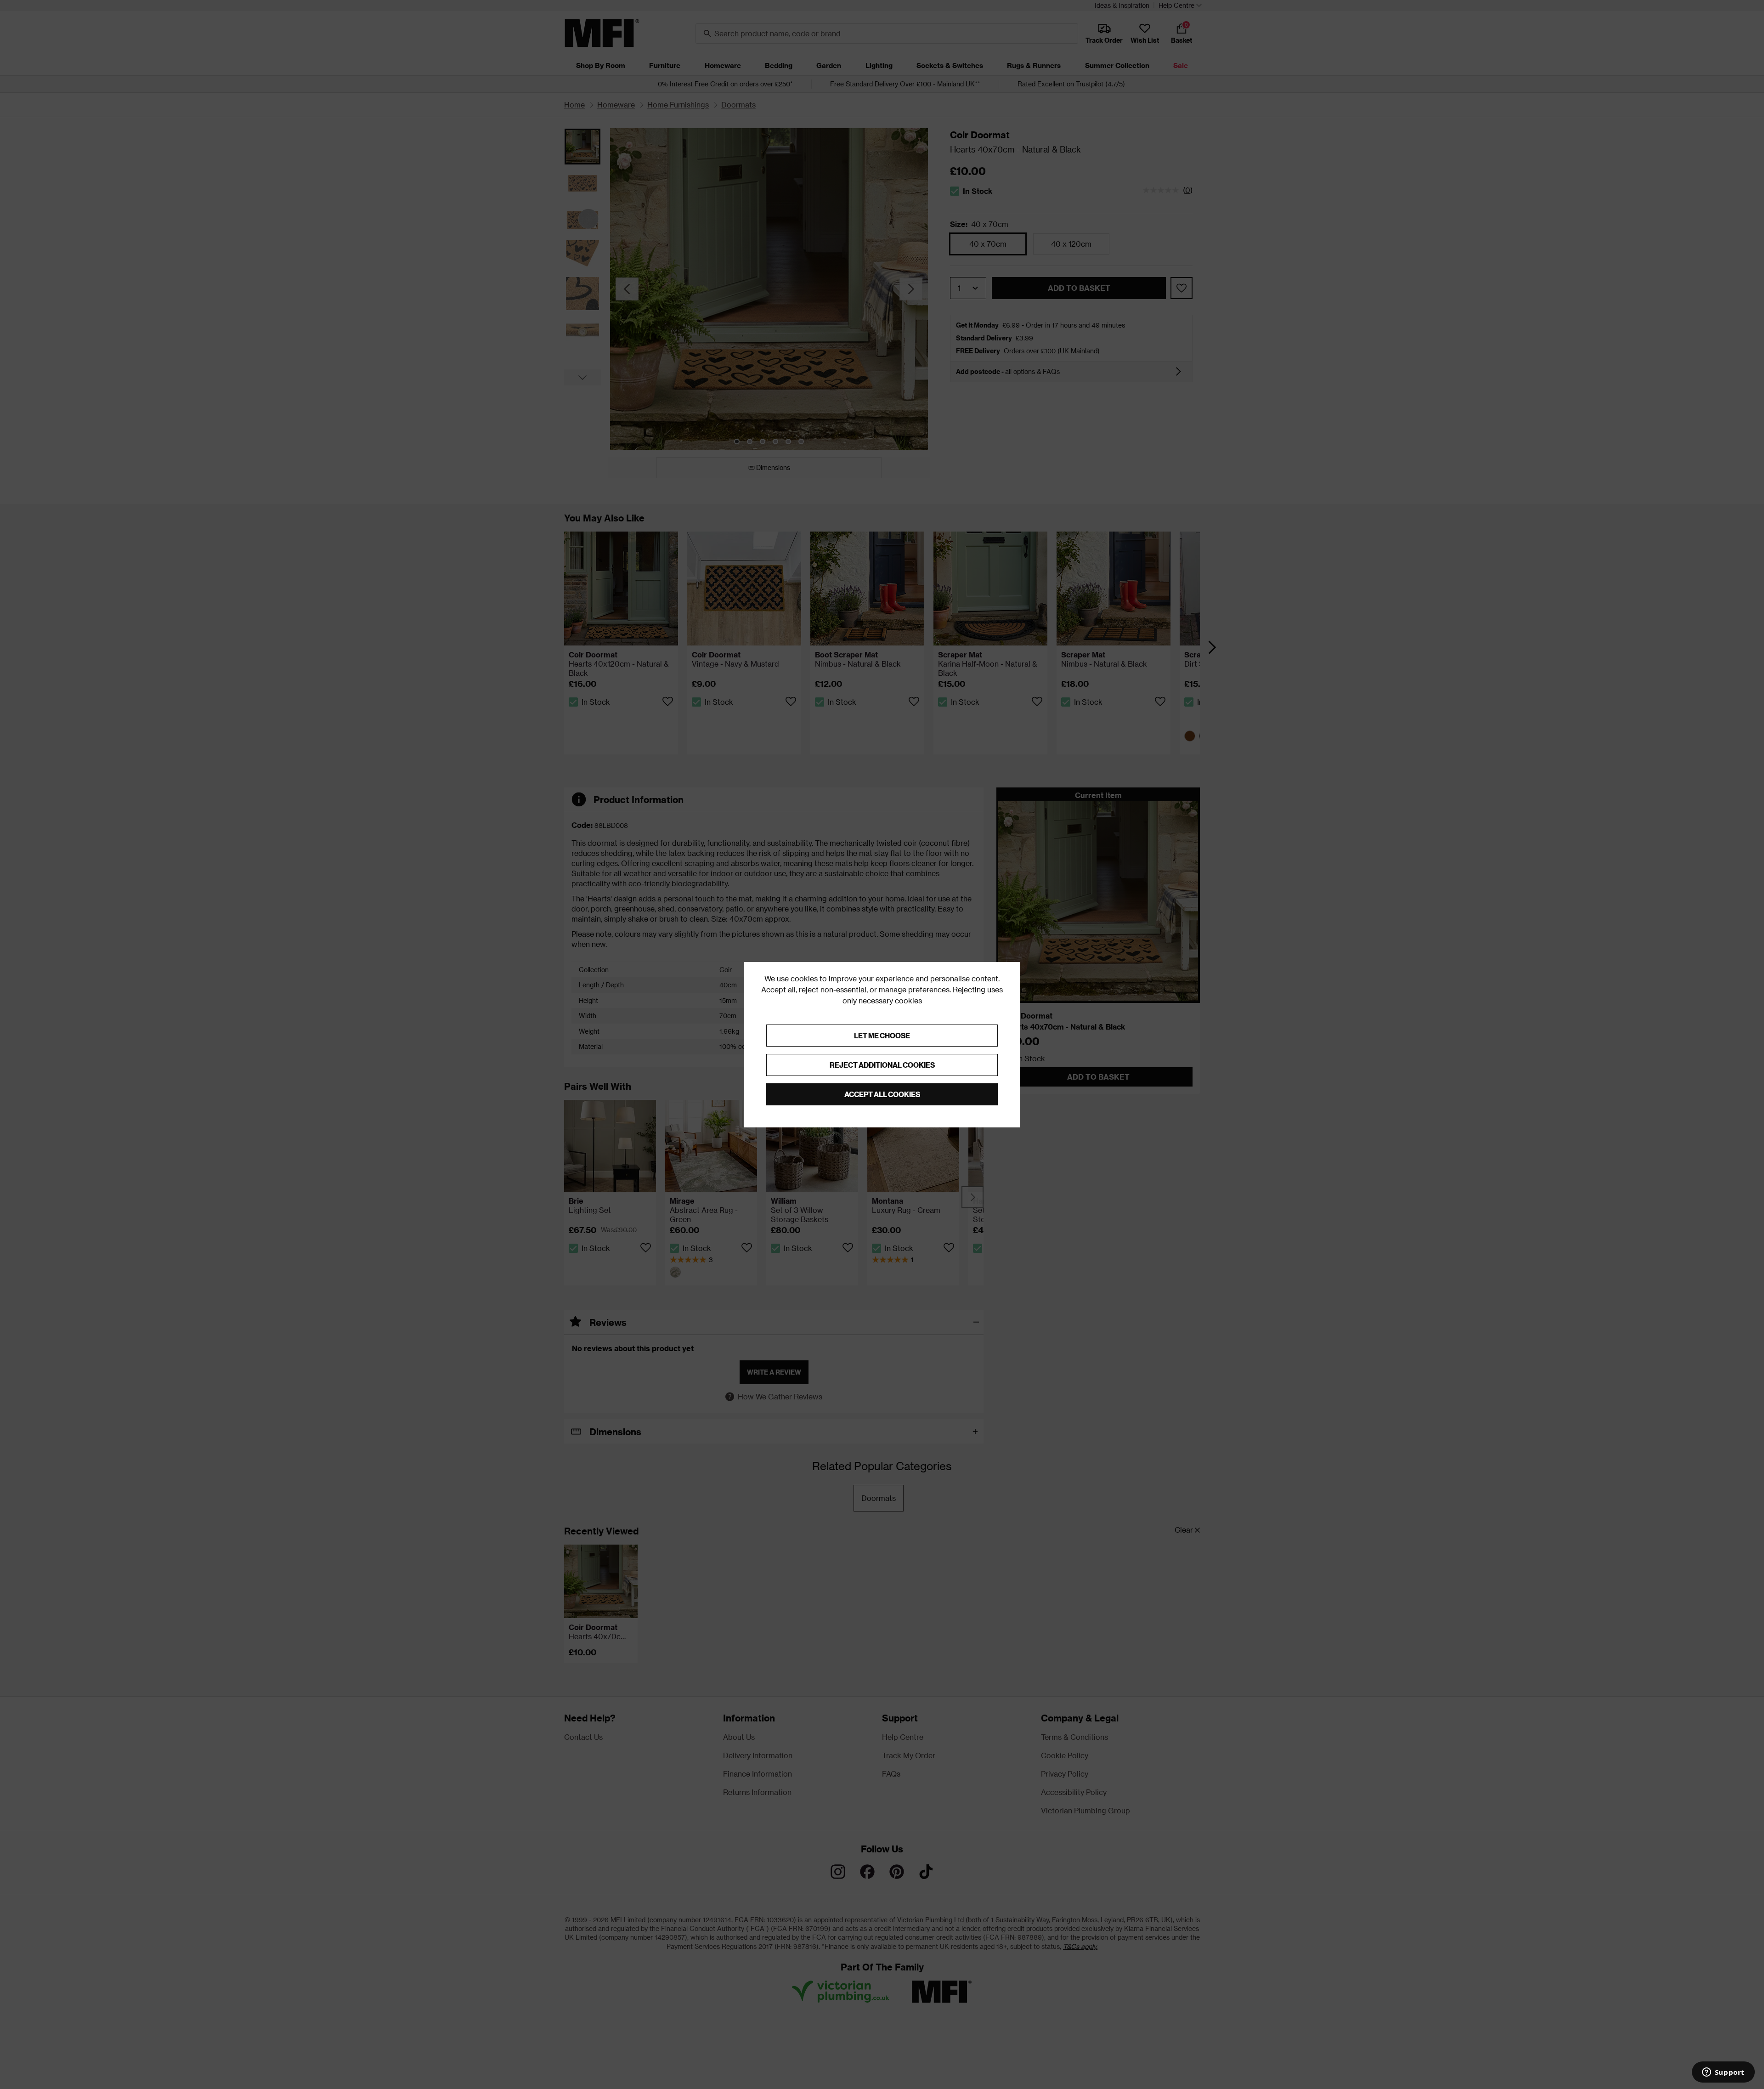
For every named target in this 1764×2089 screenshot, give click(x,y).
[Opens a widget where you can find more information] (1723, 2073)
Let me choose (882, 1035)
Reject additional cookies (882, 1065)
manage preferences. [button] (915, 989)
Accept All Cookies (882, 1094)
